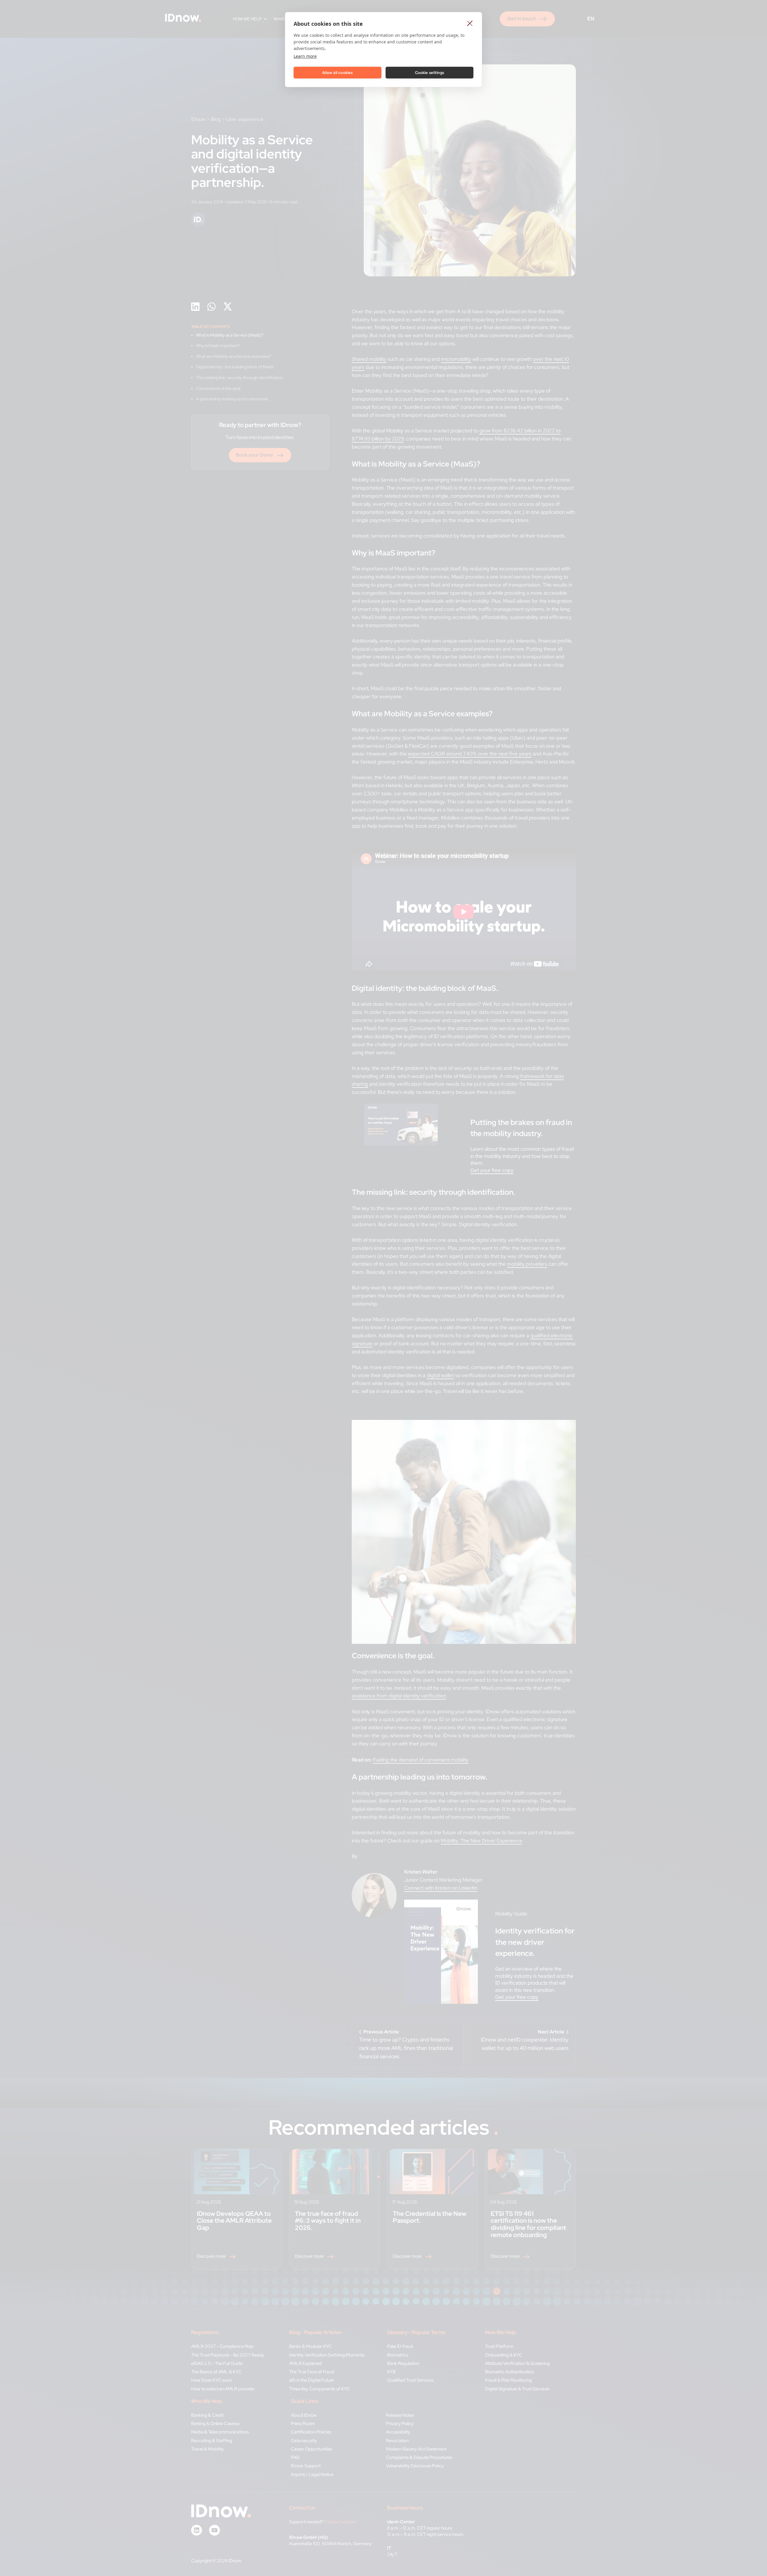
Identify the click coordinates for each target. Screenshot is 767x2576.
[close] (470, 23)
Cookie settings (430, 73)
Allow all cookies (337, 73)
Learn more (305, 56)
